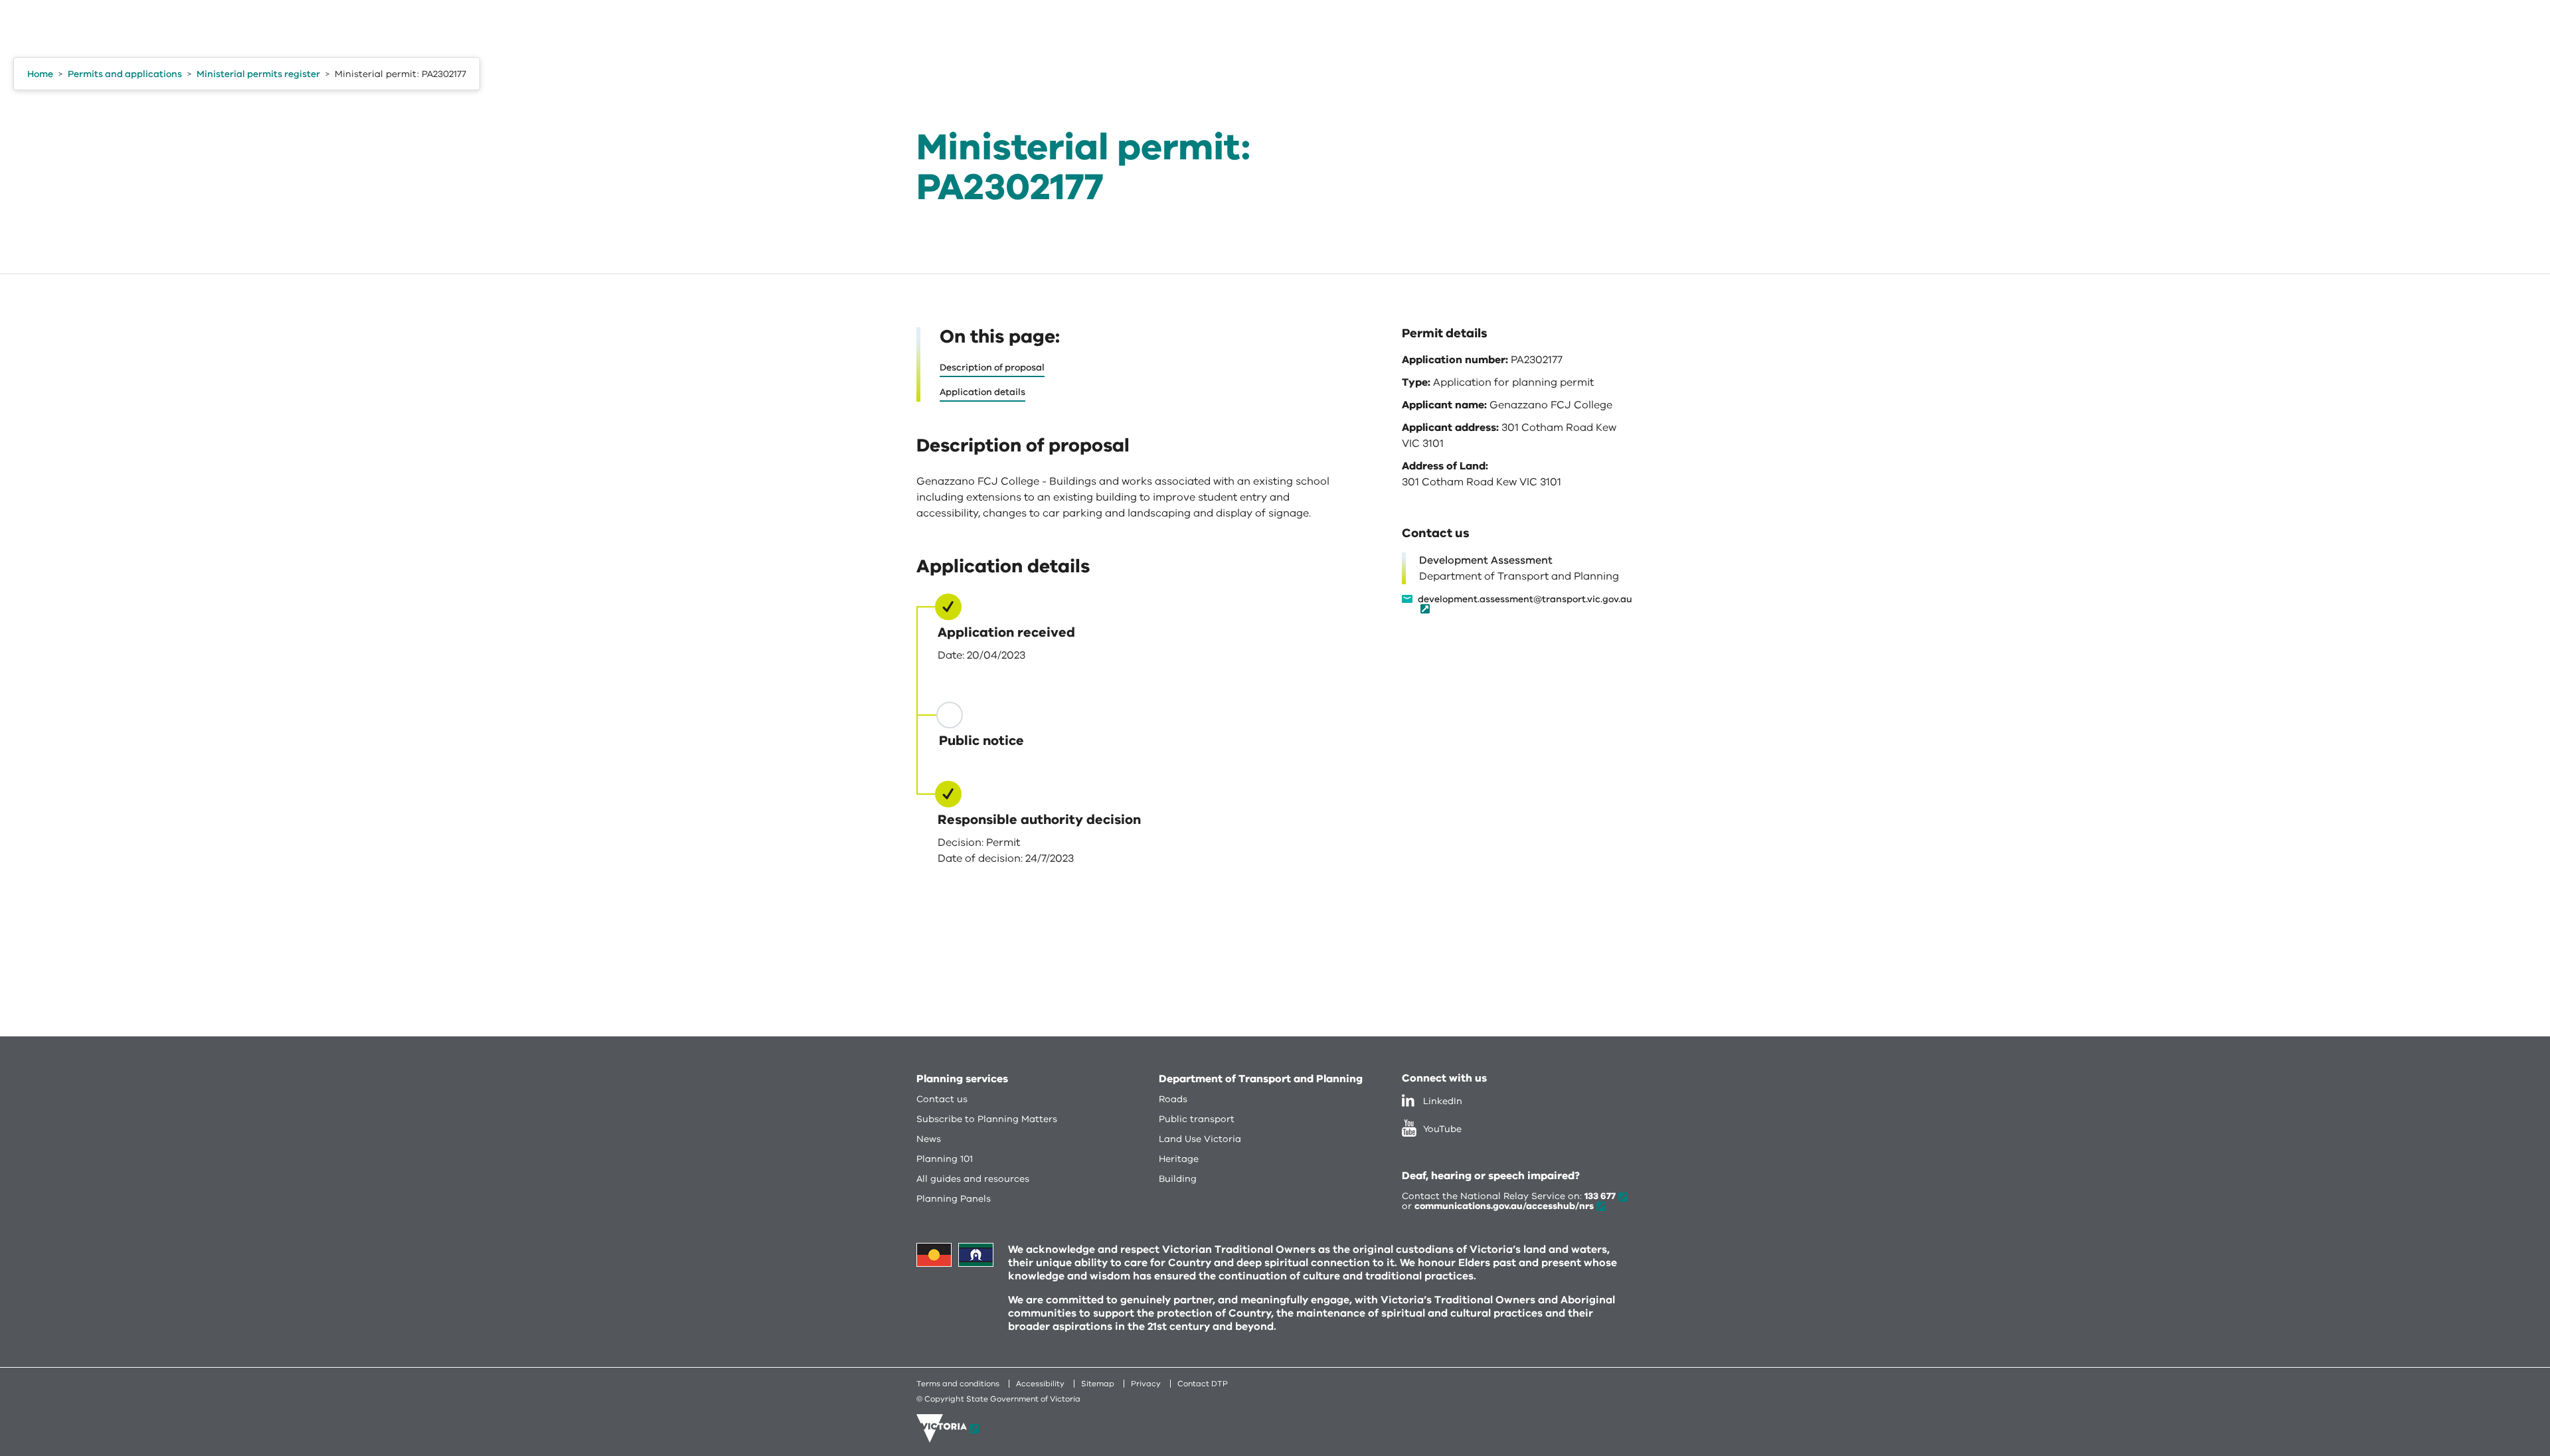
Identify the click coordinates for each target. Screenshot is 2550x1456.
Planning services (962, 1079)
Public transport (1197, 1119)
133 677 (1600, 1196)
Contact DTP (1203, 1384)
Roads (1173, 1099)
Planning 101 (945, 1159)
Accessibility (1040, 1384)
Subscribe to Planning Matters (987, 1119)
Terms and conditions (958, 1384)
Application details (982, 392)
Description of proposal (992, 367)
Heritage (1179, 1159)
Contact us (942, 1099)
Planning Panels (954, 1199)
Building (1178, 1179)
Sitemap (1098, 1384)
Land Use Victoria (1200, 1139)
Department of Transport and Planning (1261, 1079)
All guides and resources (973, 1179)
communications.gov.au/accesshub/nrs (1504, 1206)
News (929, 1139)
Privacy (1146, 1384)
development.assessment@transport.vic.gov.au (1525, 600)
